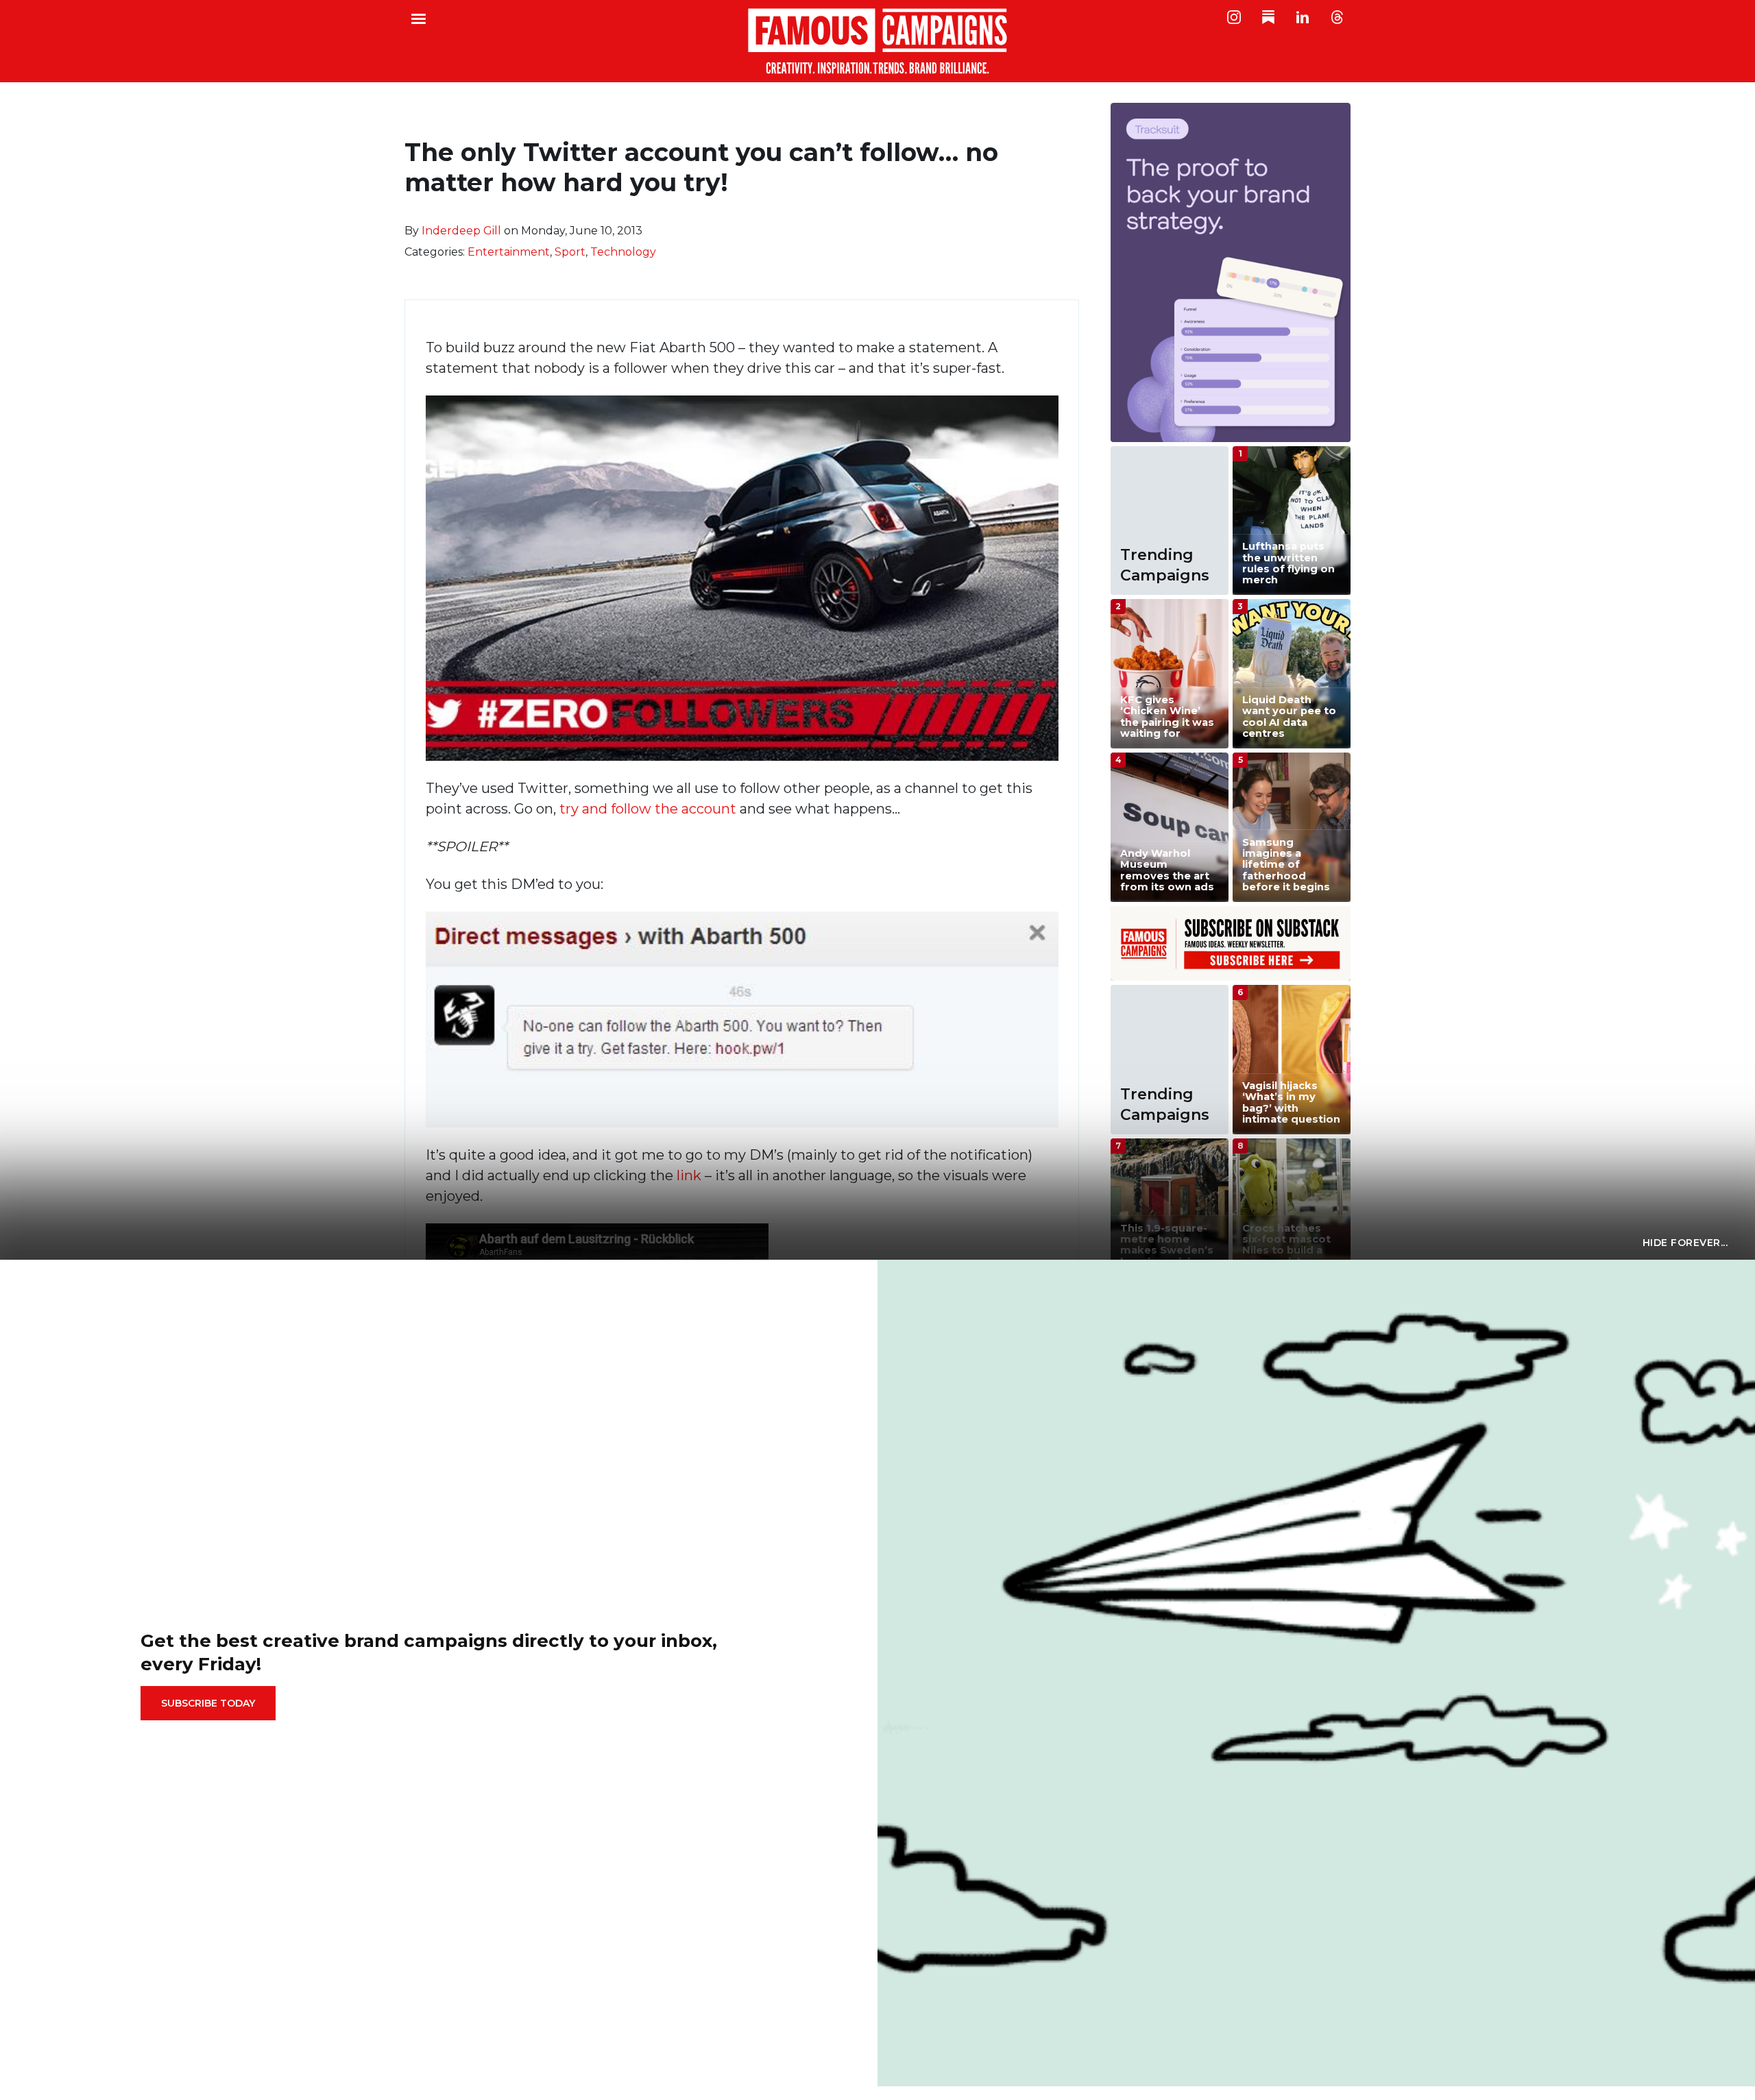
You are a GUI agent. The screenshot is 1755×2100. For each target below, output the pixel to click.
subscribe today (208, 1703)
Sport (570, 252)
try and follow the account (648, 809)
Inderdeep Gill (461, 231)
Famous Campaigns (877, 41)
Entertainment (509, 252)
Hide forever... (1685, 1243)
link (691, 1175)
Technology (623, 252)
